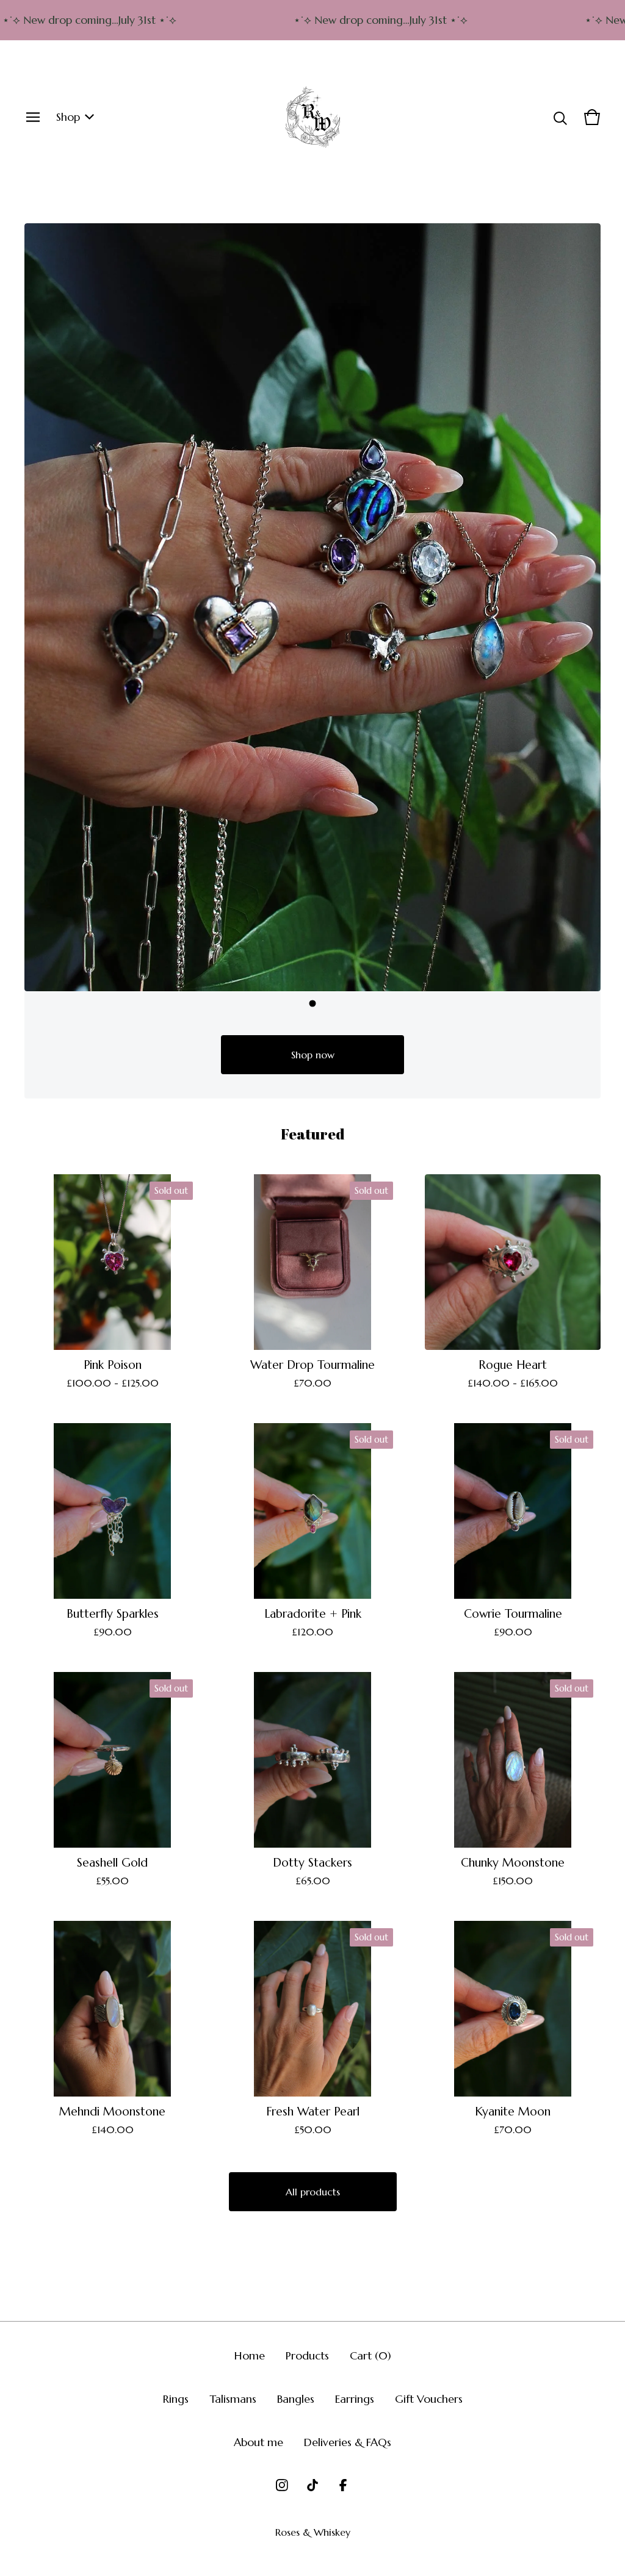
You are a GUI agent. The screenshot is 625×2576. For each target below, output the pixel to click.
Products (307, 2355)
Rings (176, 2399)
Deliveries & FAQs (348, 2442)
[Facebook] (343, 2485)
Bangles (296, 2399)
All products (313, 2192)
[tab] (313, 1003)
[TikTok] (312, 2485)
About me (258, 2442)
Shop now (313, 1055)
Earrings (355, 2399)
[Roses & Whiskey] (313, 117)
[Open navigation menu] (33, 117)
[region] (312, 20)
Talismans (233, 2399)
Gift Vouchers (429, 2399)
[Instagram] (282, 2485)
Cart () (370, 2355)
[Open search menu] (560, 117)
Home (250, 2355)
